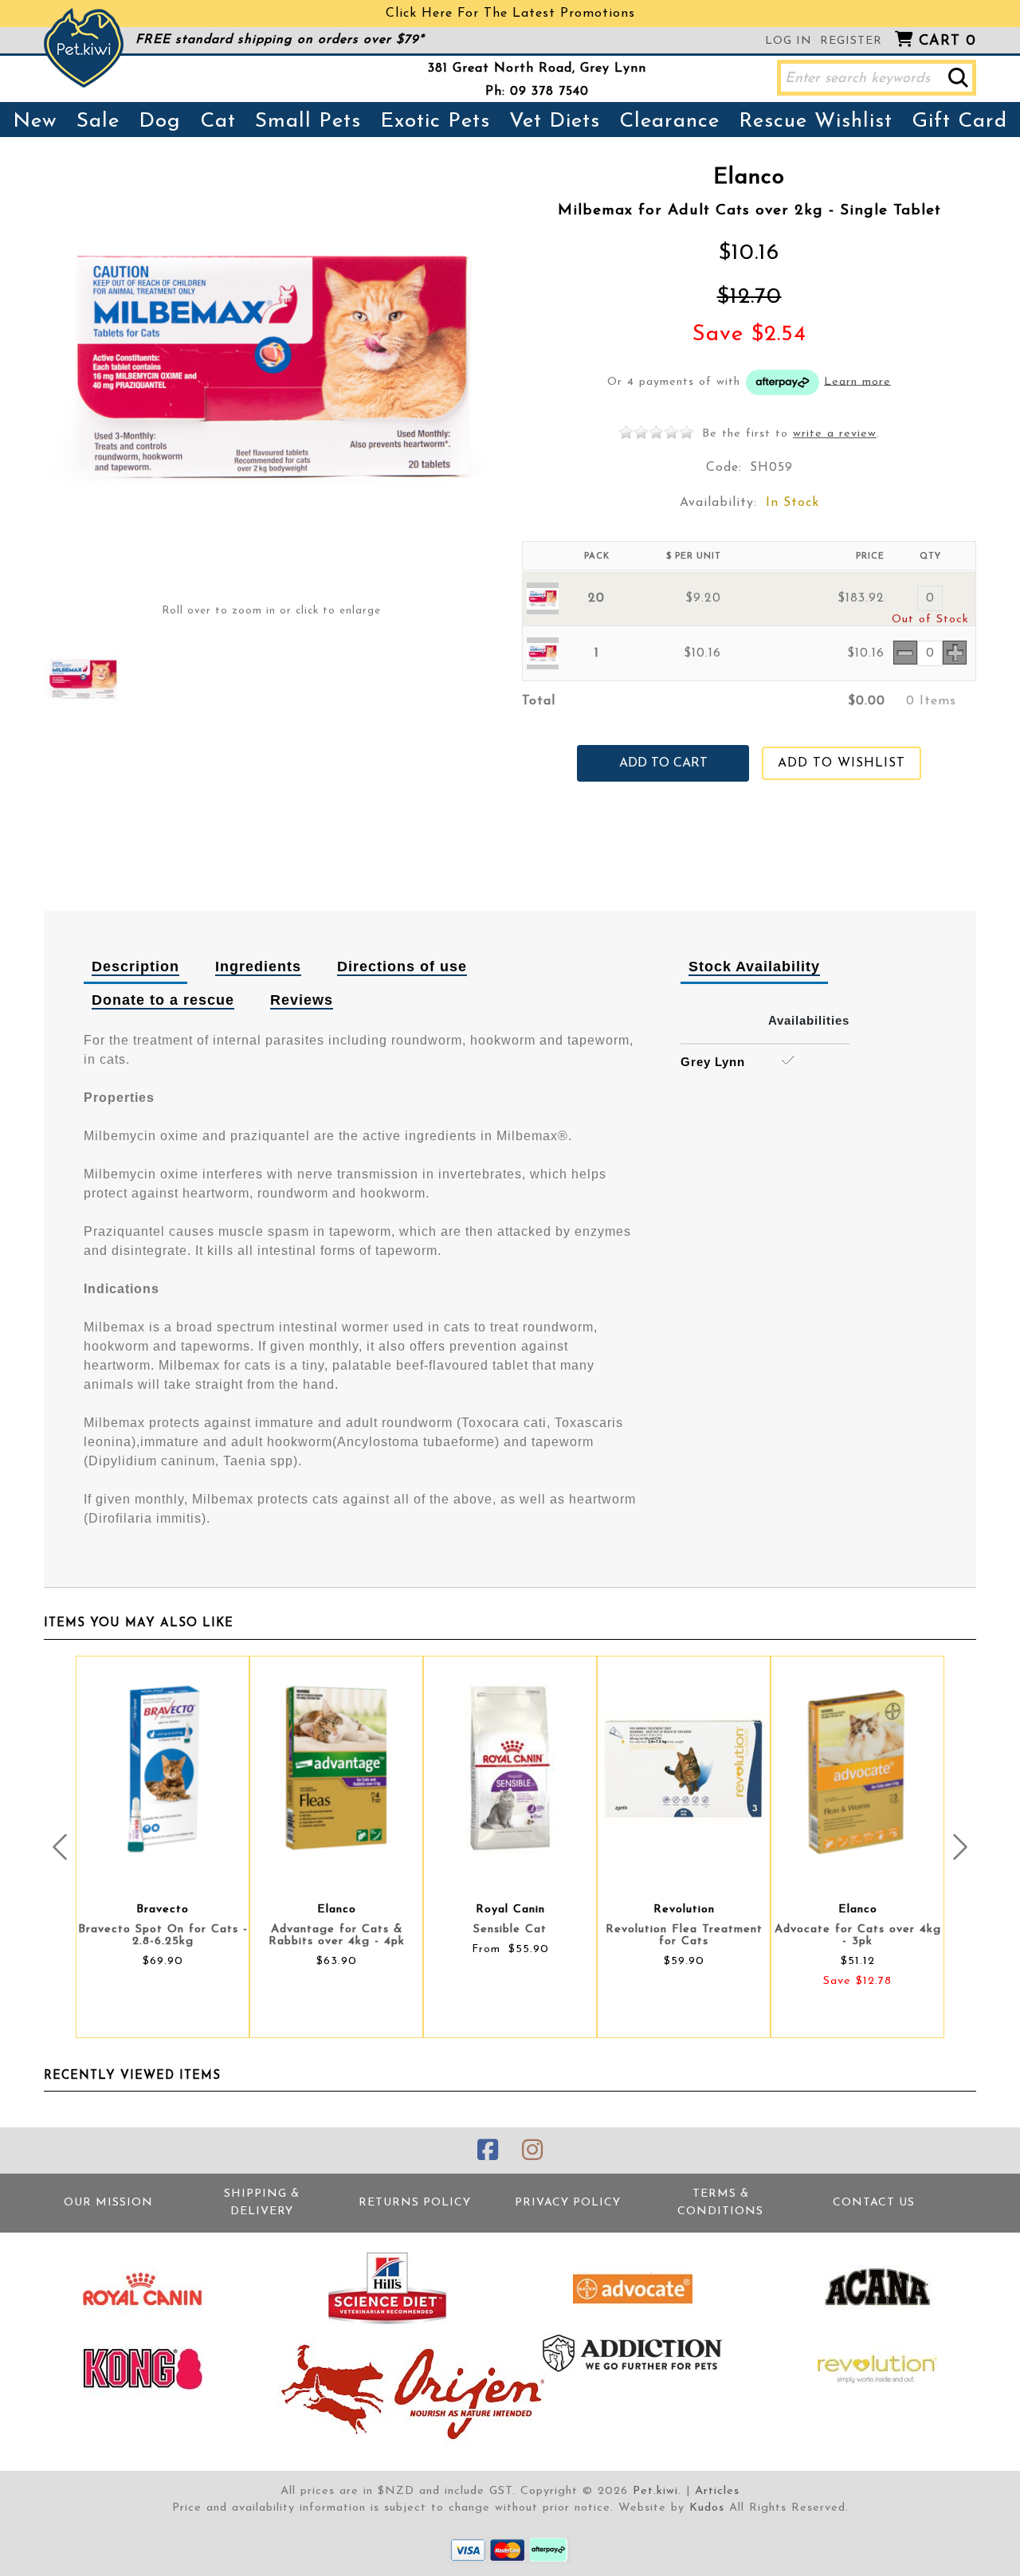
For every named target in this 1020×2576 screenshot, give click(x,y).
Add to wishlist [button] (841, 763)
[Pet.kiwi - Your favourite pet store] (84, 48)
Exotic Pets (435, 122)
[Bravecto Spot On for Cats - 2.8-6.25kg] (163, 1768)
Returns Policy (415, 2203)
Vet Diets (555, 122)
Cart (947, 41)
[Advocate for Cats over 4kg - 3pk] (857, 1768)
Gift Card (959, 122)
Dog (160, 122)
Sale (98, 122)
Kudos (707, 2508)
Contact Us (874, 2203)
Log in (789, 41)
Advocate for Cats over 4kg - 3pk (858, 1935)
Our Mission (108, 2203)
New (35, 122)
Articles (717, 2491)
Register (851, 41)
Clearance (669, 122)
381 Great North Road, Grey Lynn (537, 69)
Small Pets (308, 122)
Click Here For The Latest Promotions (510, 14)
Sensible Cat (510, 1929)
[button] (958, 78)
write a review (835, 434)
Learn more (857, 381)
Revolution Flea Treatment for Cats (684, 1935)
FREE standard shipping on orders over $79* (280, 40)
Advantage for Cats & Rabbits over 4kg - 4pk (337, 1935)
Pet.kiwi (655, 2491)
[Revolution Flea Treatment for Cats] (684, 1768)
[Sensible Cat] (510, 1768)
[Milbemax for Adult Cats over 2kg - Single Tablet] (83, 680)
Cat (218, 122)
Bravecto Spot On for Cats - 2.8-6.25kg (163, 1935)
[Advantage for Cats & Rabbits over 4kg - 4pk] (336, 1768)
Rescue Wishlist (816, 122)
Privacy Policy (568, 2203)
